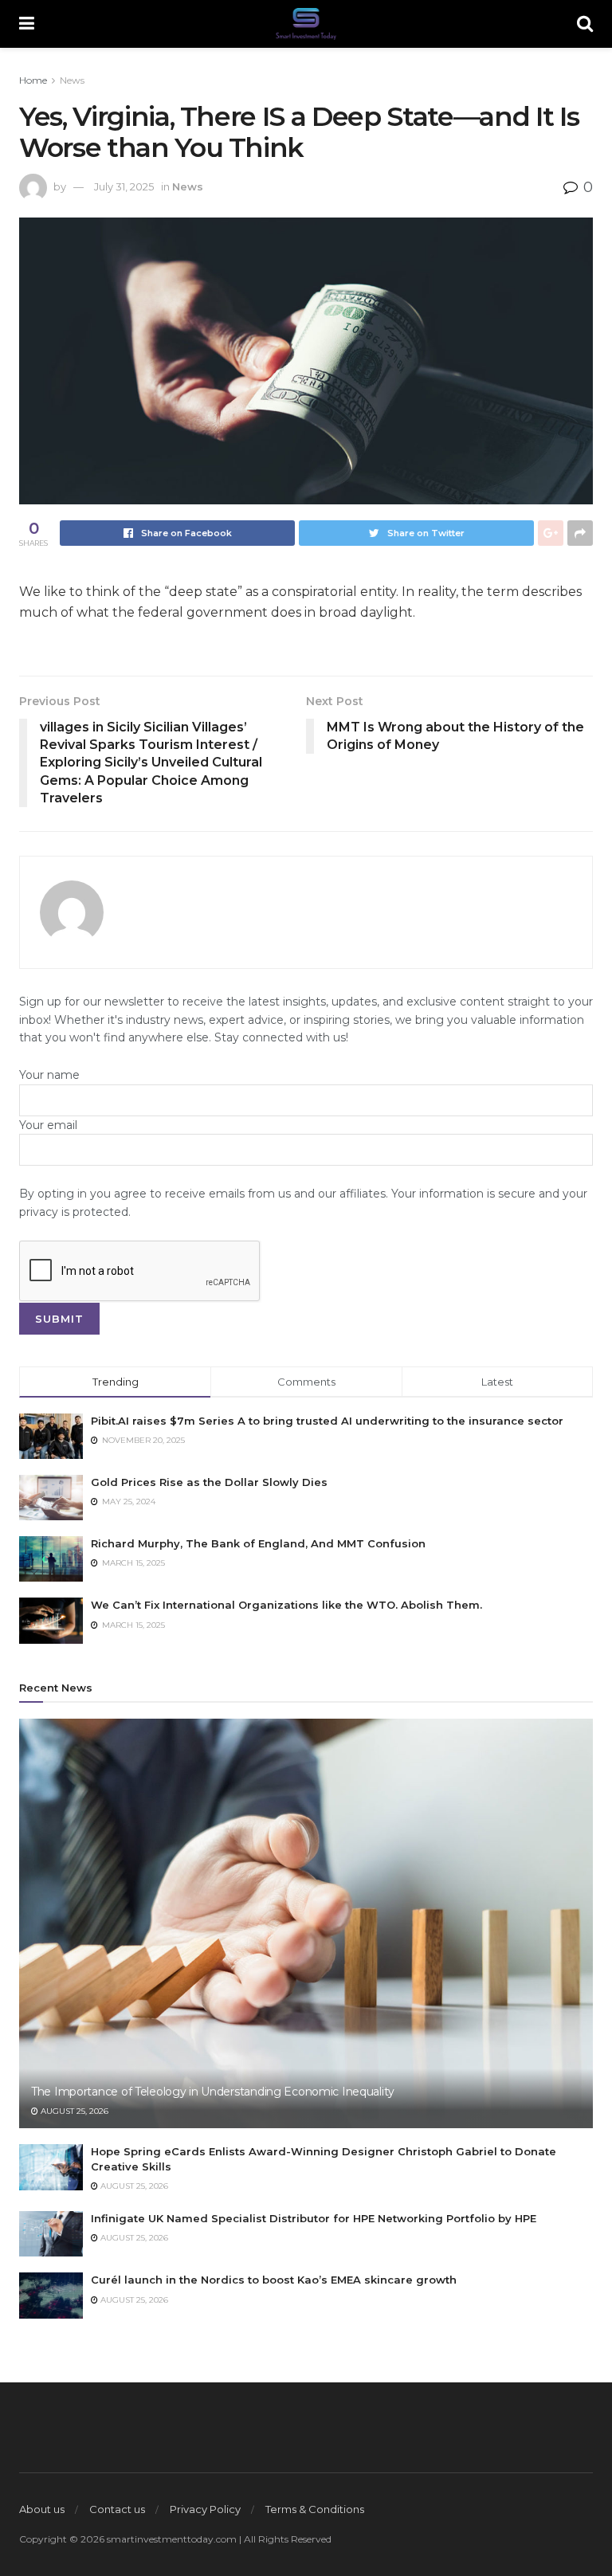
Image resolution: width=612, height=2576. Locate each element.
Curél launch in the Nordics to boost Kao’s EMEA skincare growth (274, 2280)
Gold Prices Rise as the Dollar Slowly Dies (209, 1482)
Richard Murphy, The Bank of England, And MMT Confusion (258, 1543)
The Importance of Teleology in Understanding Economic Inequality (213, 2092)
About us (42, 2509)
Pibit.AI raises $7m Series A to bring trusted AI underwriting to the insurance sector (327, 1421)
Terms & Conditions (315, 2509)
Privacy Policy (205, 2509)
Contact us (117, 2509)
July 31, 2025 (124, 186)
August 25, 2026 (73, 2111)
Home (33, 80)
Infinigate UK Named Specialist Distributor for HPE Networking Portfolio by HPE (314, 2218)
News (72, 80)
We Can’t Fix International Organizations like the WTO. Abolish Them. (286, 1605)
